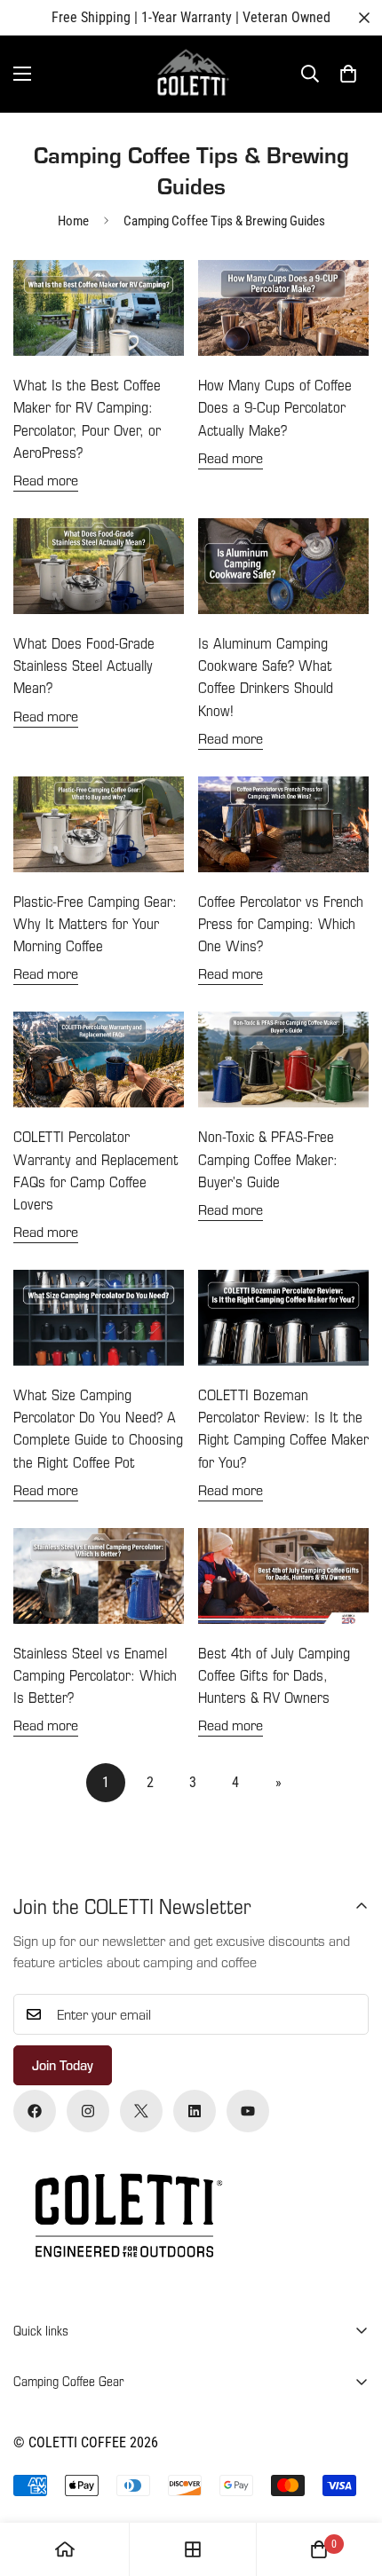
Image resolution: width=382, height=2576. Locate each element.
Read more (46, 480)
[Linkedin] (195, 2111)
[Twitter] (141, 2111)
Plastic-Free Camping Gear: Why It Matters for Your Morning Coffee (95, 923)
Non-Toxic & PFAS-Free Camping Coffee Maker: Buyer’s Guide (268, 1158)
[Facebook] (35, 2111)
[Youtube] (248, 2111)
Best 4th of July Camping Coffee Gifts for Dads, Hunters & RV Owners (274, 1675)
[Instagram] (88, 2111)
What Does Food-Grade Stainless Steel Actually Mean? (84, 665)
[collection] (193, 2549)
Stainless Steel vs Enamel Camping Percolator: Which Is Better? (95, 1675)
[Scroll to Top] (350, 2482)
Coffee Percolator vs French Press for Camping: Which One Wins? (281, 923)
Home (73, 221)
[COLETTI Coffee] (191, 74)
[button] (348, 74)
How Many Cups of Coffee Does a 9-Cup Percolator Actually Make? (275, 407)
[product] (65, 2549)
